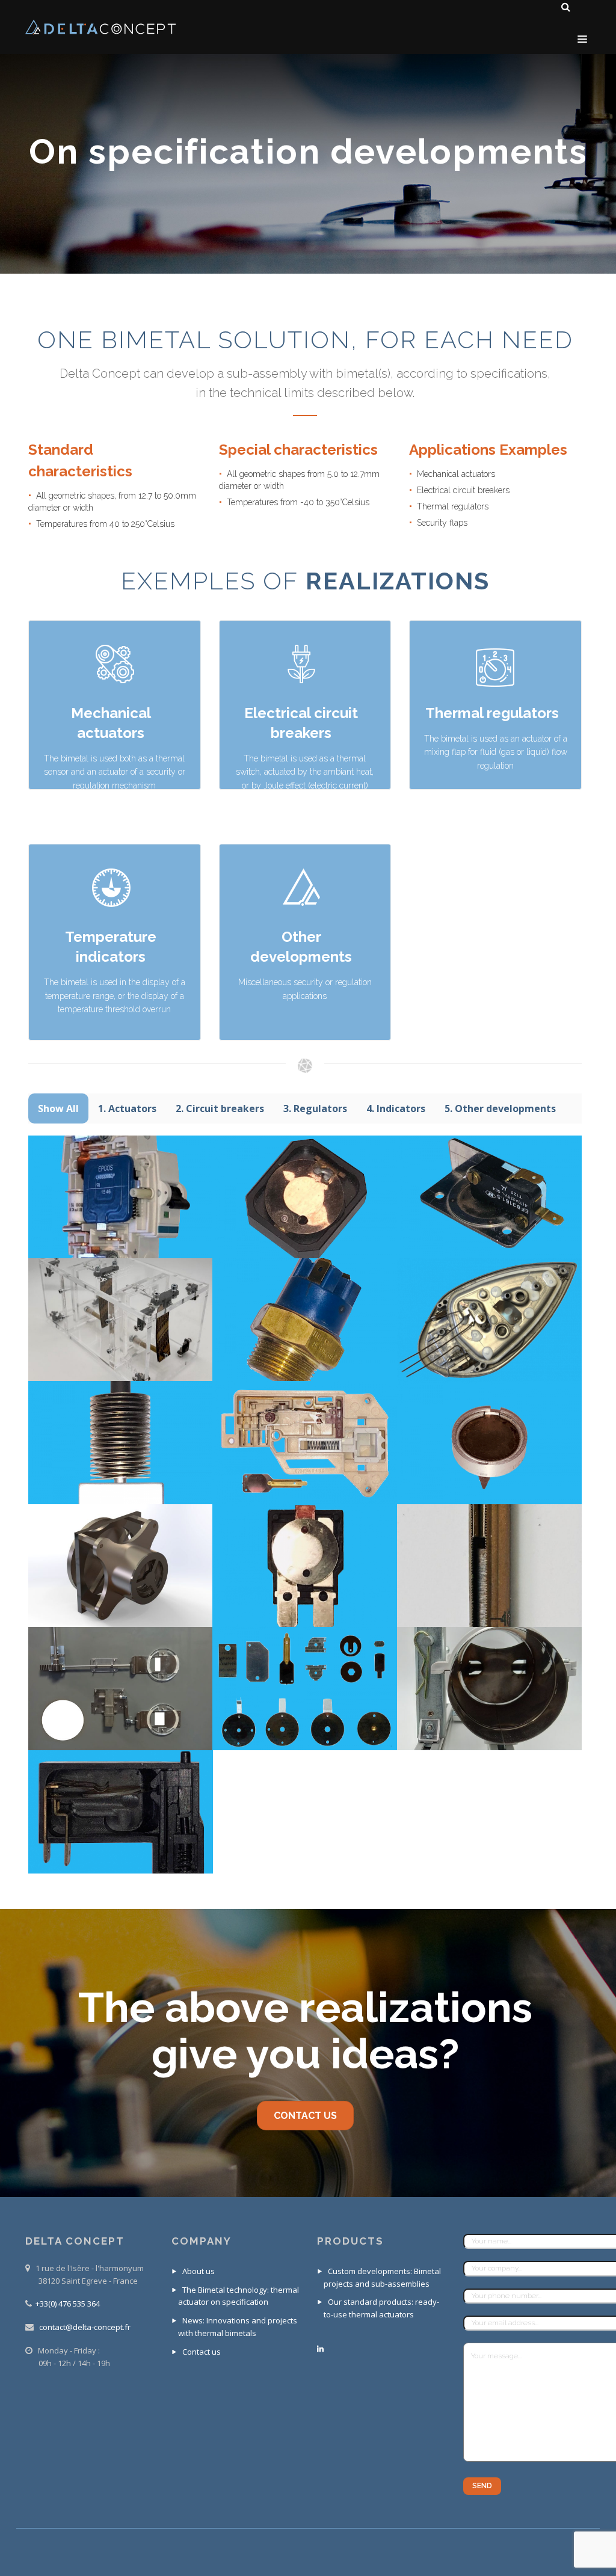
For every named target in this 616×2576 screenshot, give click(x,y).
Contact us (202, 2352)
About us (199, 2271)
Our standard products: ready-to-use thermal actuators (381, 2308)
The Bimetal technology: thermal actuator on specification (239, 2296)
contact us (305, 2116)
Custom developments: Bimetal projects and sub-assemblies (382, 2277)
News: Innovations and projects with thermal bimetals (238, 2327)
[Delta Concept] (100, 27)
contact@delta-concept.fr (85, 2327)
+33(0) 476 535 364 (68, 2304)
